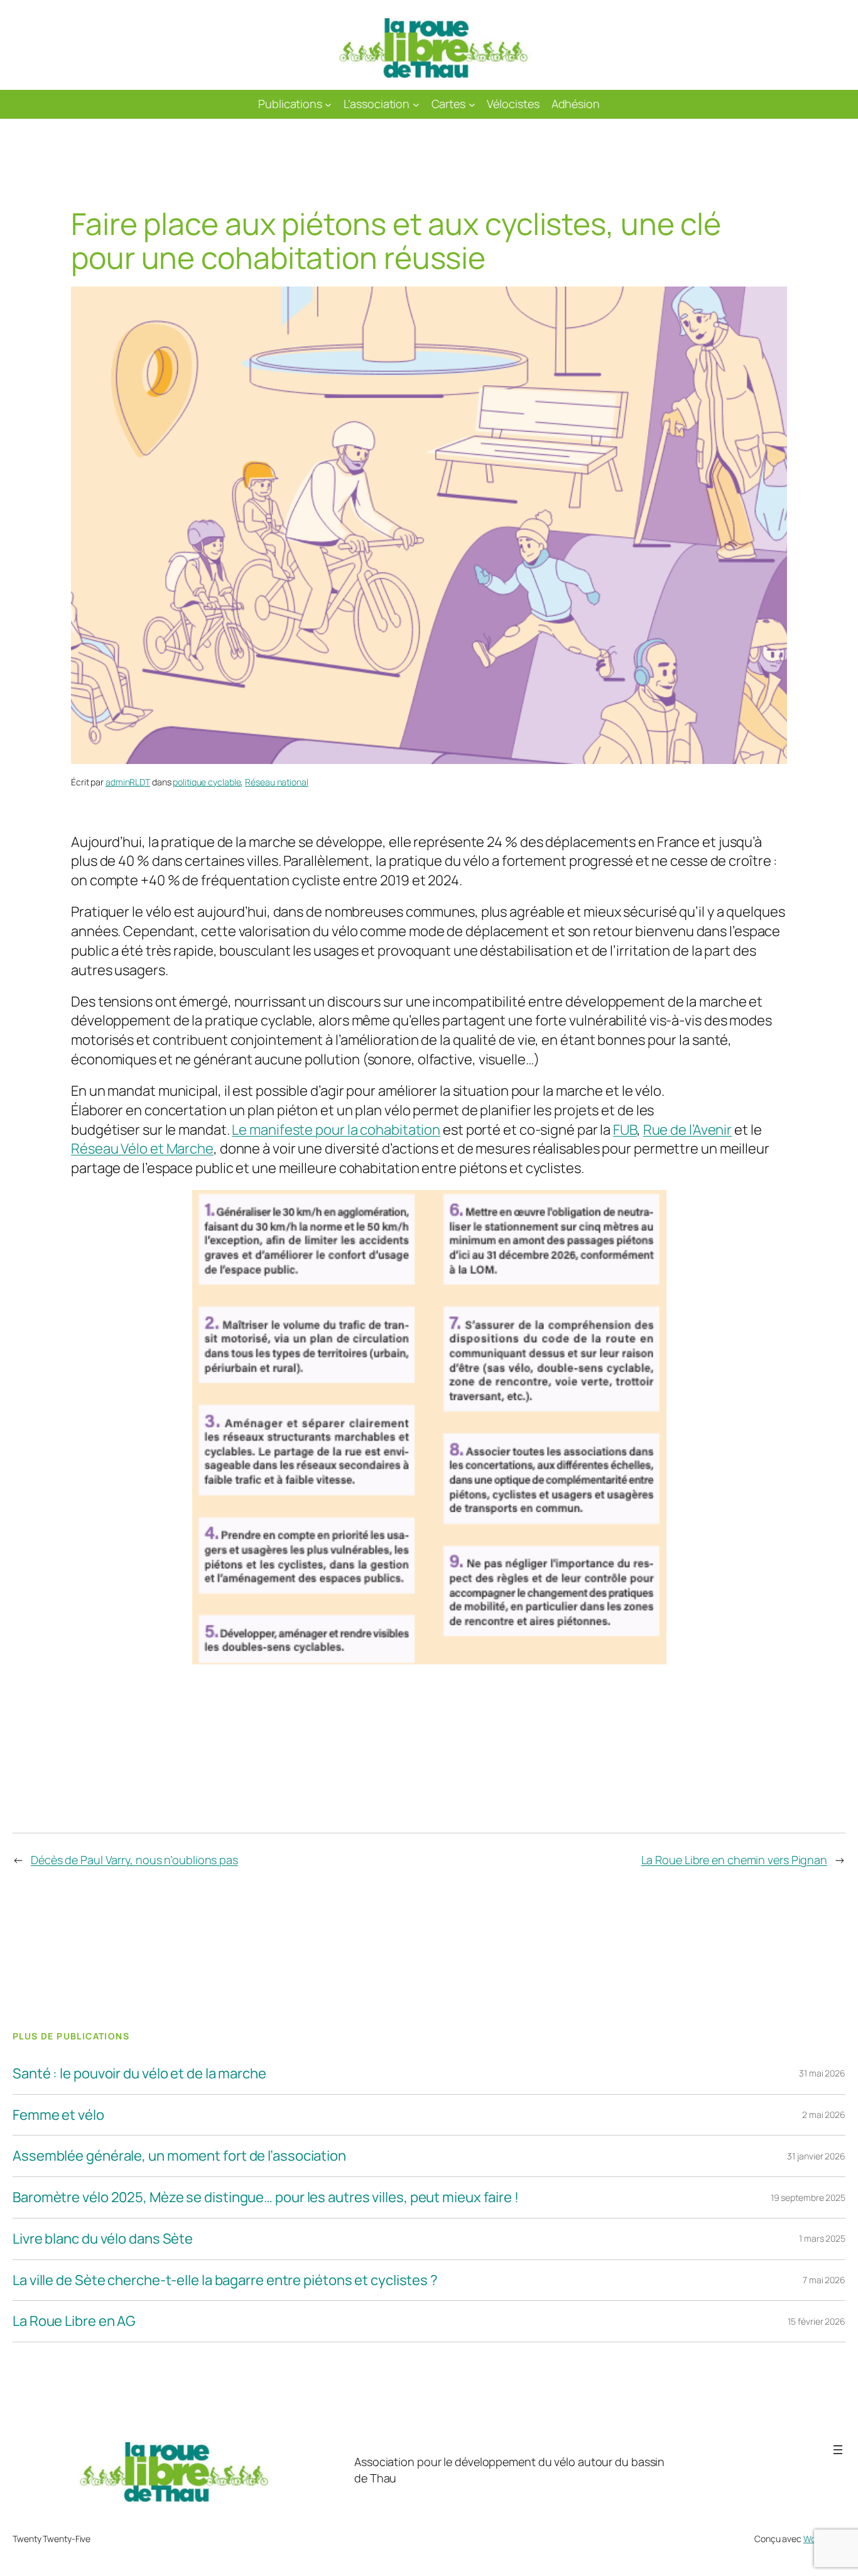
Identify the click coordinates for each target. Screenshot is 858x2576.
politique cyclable (207, 782)
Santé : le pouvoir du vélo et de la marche (139, 2074)
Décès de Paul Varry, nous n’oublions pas (134, 1860)
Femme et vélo (58, 2115)
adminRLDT (128, 782)
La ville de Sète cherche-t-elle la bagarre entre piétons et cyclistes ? (225, 2280)
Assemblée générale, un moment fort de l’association (179, 2156)
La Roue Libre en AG (74, 2321)
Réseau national (277, 782)
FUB (625, 1130)
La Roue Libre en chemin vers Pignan (735, 1860)
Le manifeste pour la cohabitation (336, 1130)
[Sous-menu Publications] (328, 105)
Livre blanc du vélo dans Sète (103, 2239)
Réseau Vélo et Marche (142, 1149)
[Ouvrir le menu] (838, 2450)
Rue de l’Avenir (688, 1130)
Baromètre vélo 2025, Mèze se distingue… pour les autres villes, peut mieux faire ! (266, 2197)
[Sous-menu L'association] (416, 105)
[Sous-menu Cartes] (472, 105)
